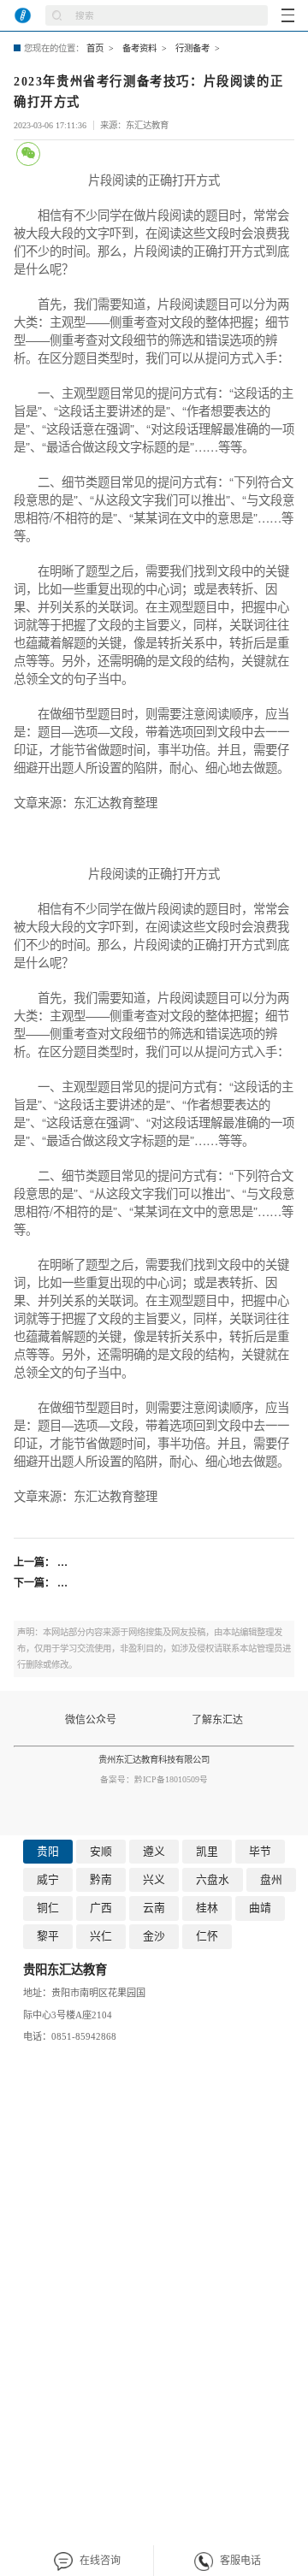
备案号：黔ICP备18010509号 (154, 1779)
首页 (95, 48)
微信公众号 (91, 1720)
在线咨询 (100, 2561)
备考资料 (139, 48)
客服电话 (240, 2561)
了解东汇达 (217, 1720)
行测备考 (192, 48)
